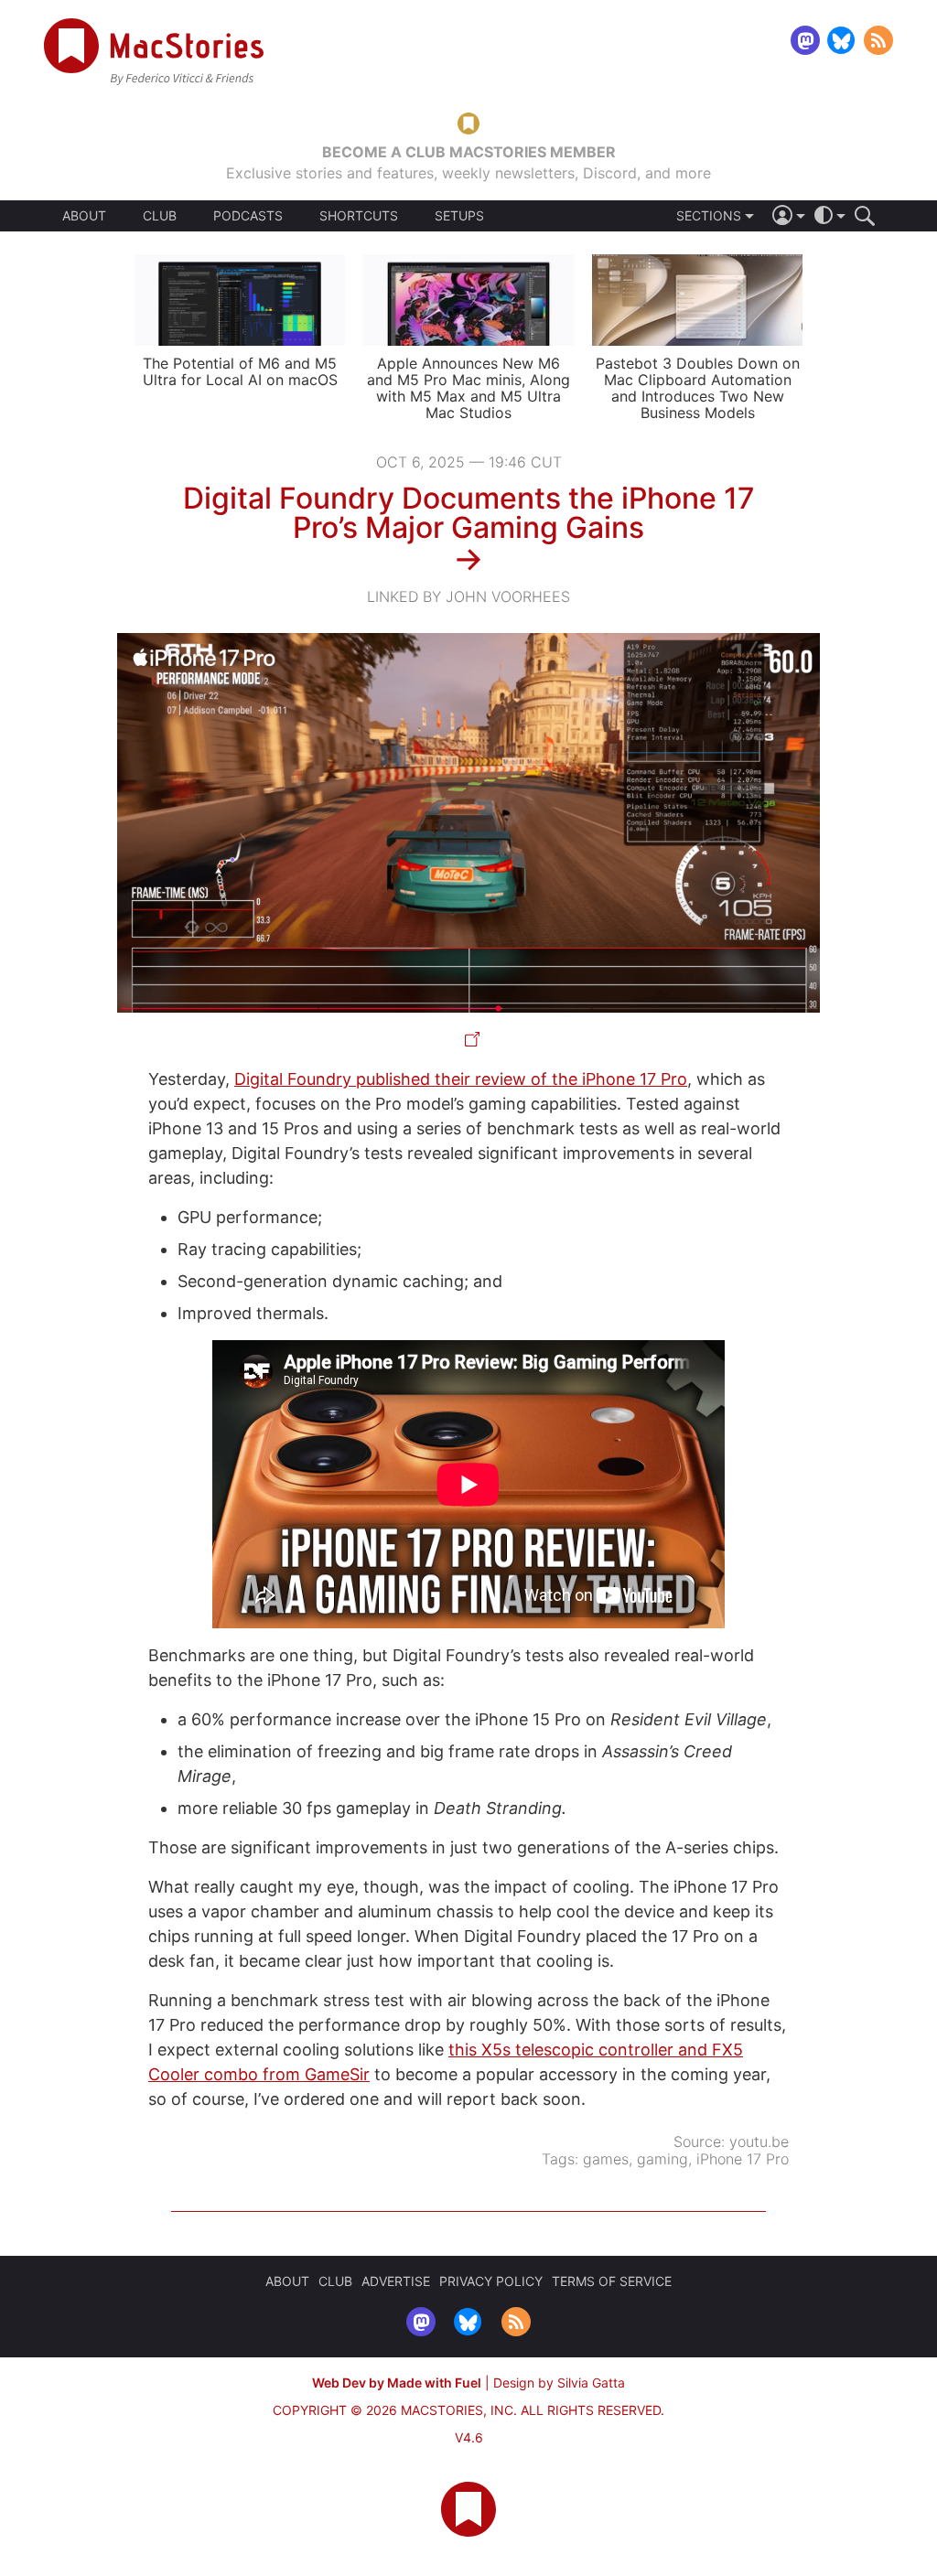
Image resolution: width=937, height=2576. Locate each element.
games (606, 2159)
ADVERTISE (396, 2281)
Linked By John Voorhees (468, 596)
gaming (662, 2159)
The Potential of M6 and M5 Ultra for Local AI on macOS (240, 371)
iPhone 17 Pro (743, 2159)
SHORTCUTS (359, 216)
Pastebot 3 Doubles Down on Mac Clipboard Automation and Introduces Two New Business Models (698, 388)
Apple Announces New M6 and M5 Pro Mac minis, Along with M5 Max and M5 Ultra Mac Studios (468, 388)
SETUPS (459, 216)
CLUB (160, 215)
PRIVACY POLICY (491, 2281)
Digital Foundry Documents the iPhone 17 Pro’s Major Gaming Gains (469, 513)
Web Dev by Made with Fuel (397, 2383)
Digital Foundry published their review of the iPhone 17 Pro (461, 1079)
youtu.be (759, 2141)
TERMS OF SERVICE (612, 2281)
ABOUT (84, 216)
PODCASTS (248, 216)
